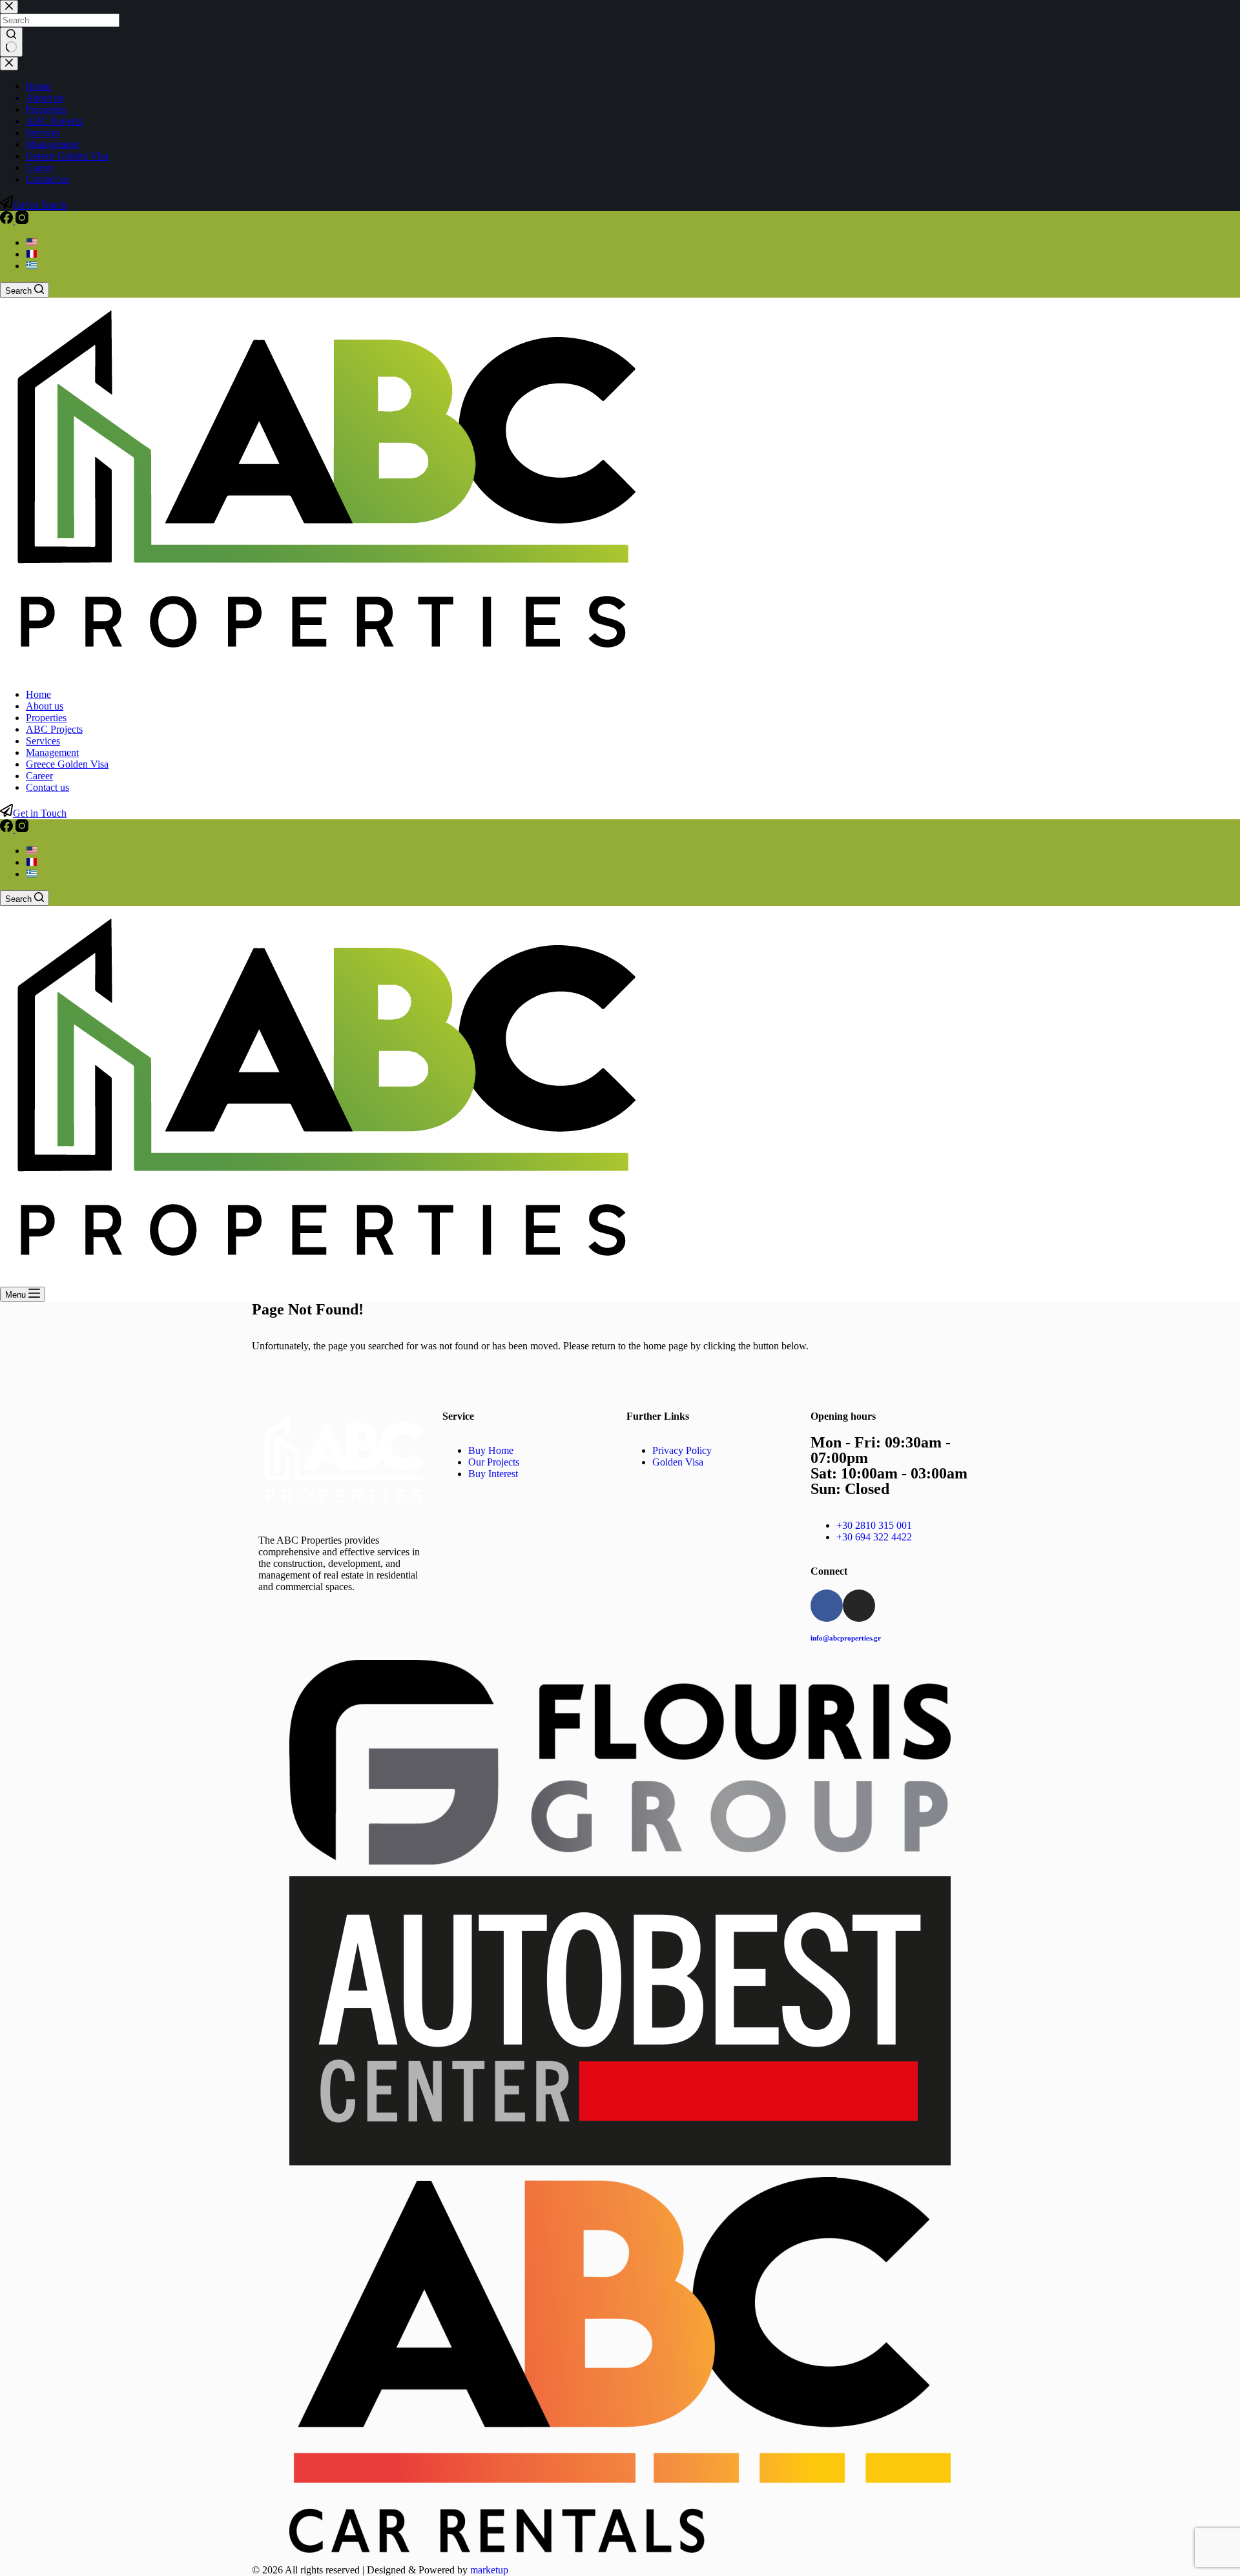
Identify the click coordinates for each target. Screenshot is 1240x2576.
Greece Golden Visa (67, 764)
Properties (46, 718)
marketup (489, 2570)
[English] (32, 242)
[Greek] (32, 266)
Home (38, 694)
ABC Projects (54, 729)
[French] (32, 254)
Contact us (47, 787)
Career (39, 776)
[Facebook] (8, 220)
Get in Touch (40, 813)
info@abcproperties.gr (846, 1638)
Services (43, 741)
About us (45, 706)
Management (52, 752)
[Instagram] (22, 220)
